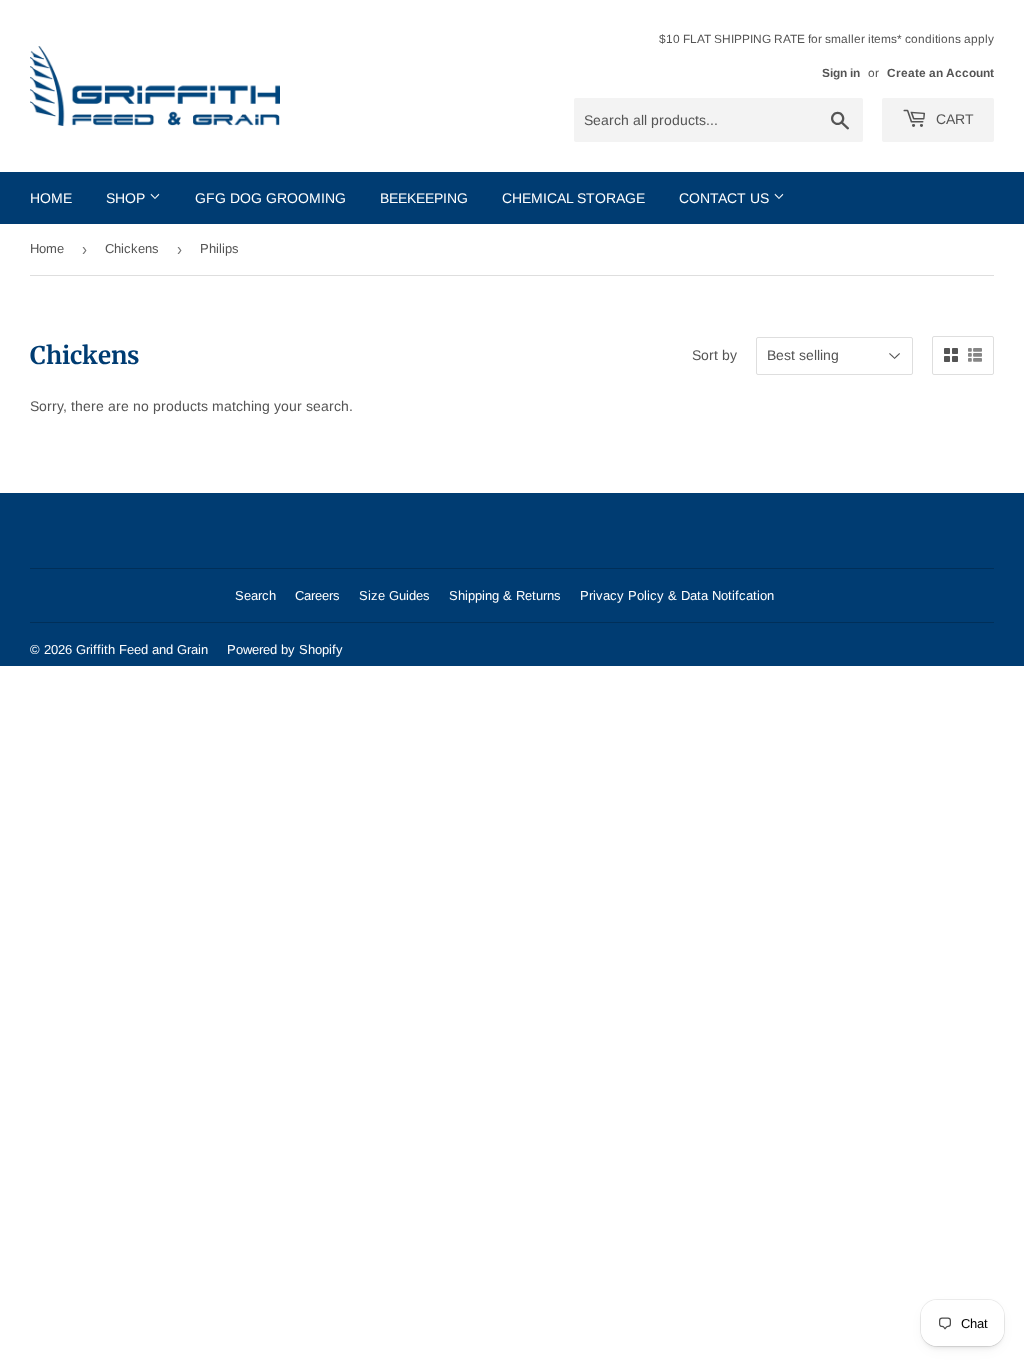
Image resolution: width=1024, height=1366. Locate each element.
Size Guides (394, 595)
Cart (953, 119)
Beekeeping (424, 198)
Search (255, 595)
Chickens (132, 248)
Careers (317, 595)
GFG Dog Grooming (270, 198)
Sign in (841, 73)
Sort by (714, 355)
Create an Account (940, 73)
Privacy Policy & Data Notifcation (677, 595)
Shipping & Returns (505, 595)
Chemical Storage (573, 198)
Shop (127, 198)
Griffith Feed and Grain (142, 649)
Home (51, 198)
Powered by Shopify (285, 649)
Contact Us (726, 198)
